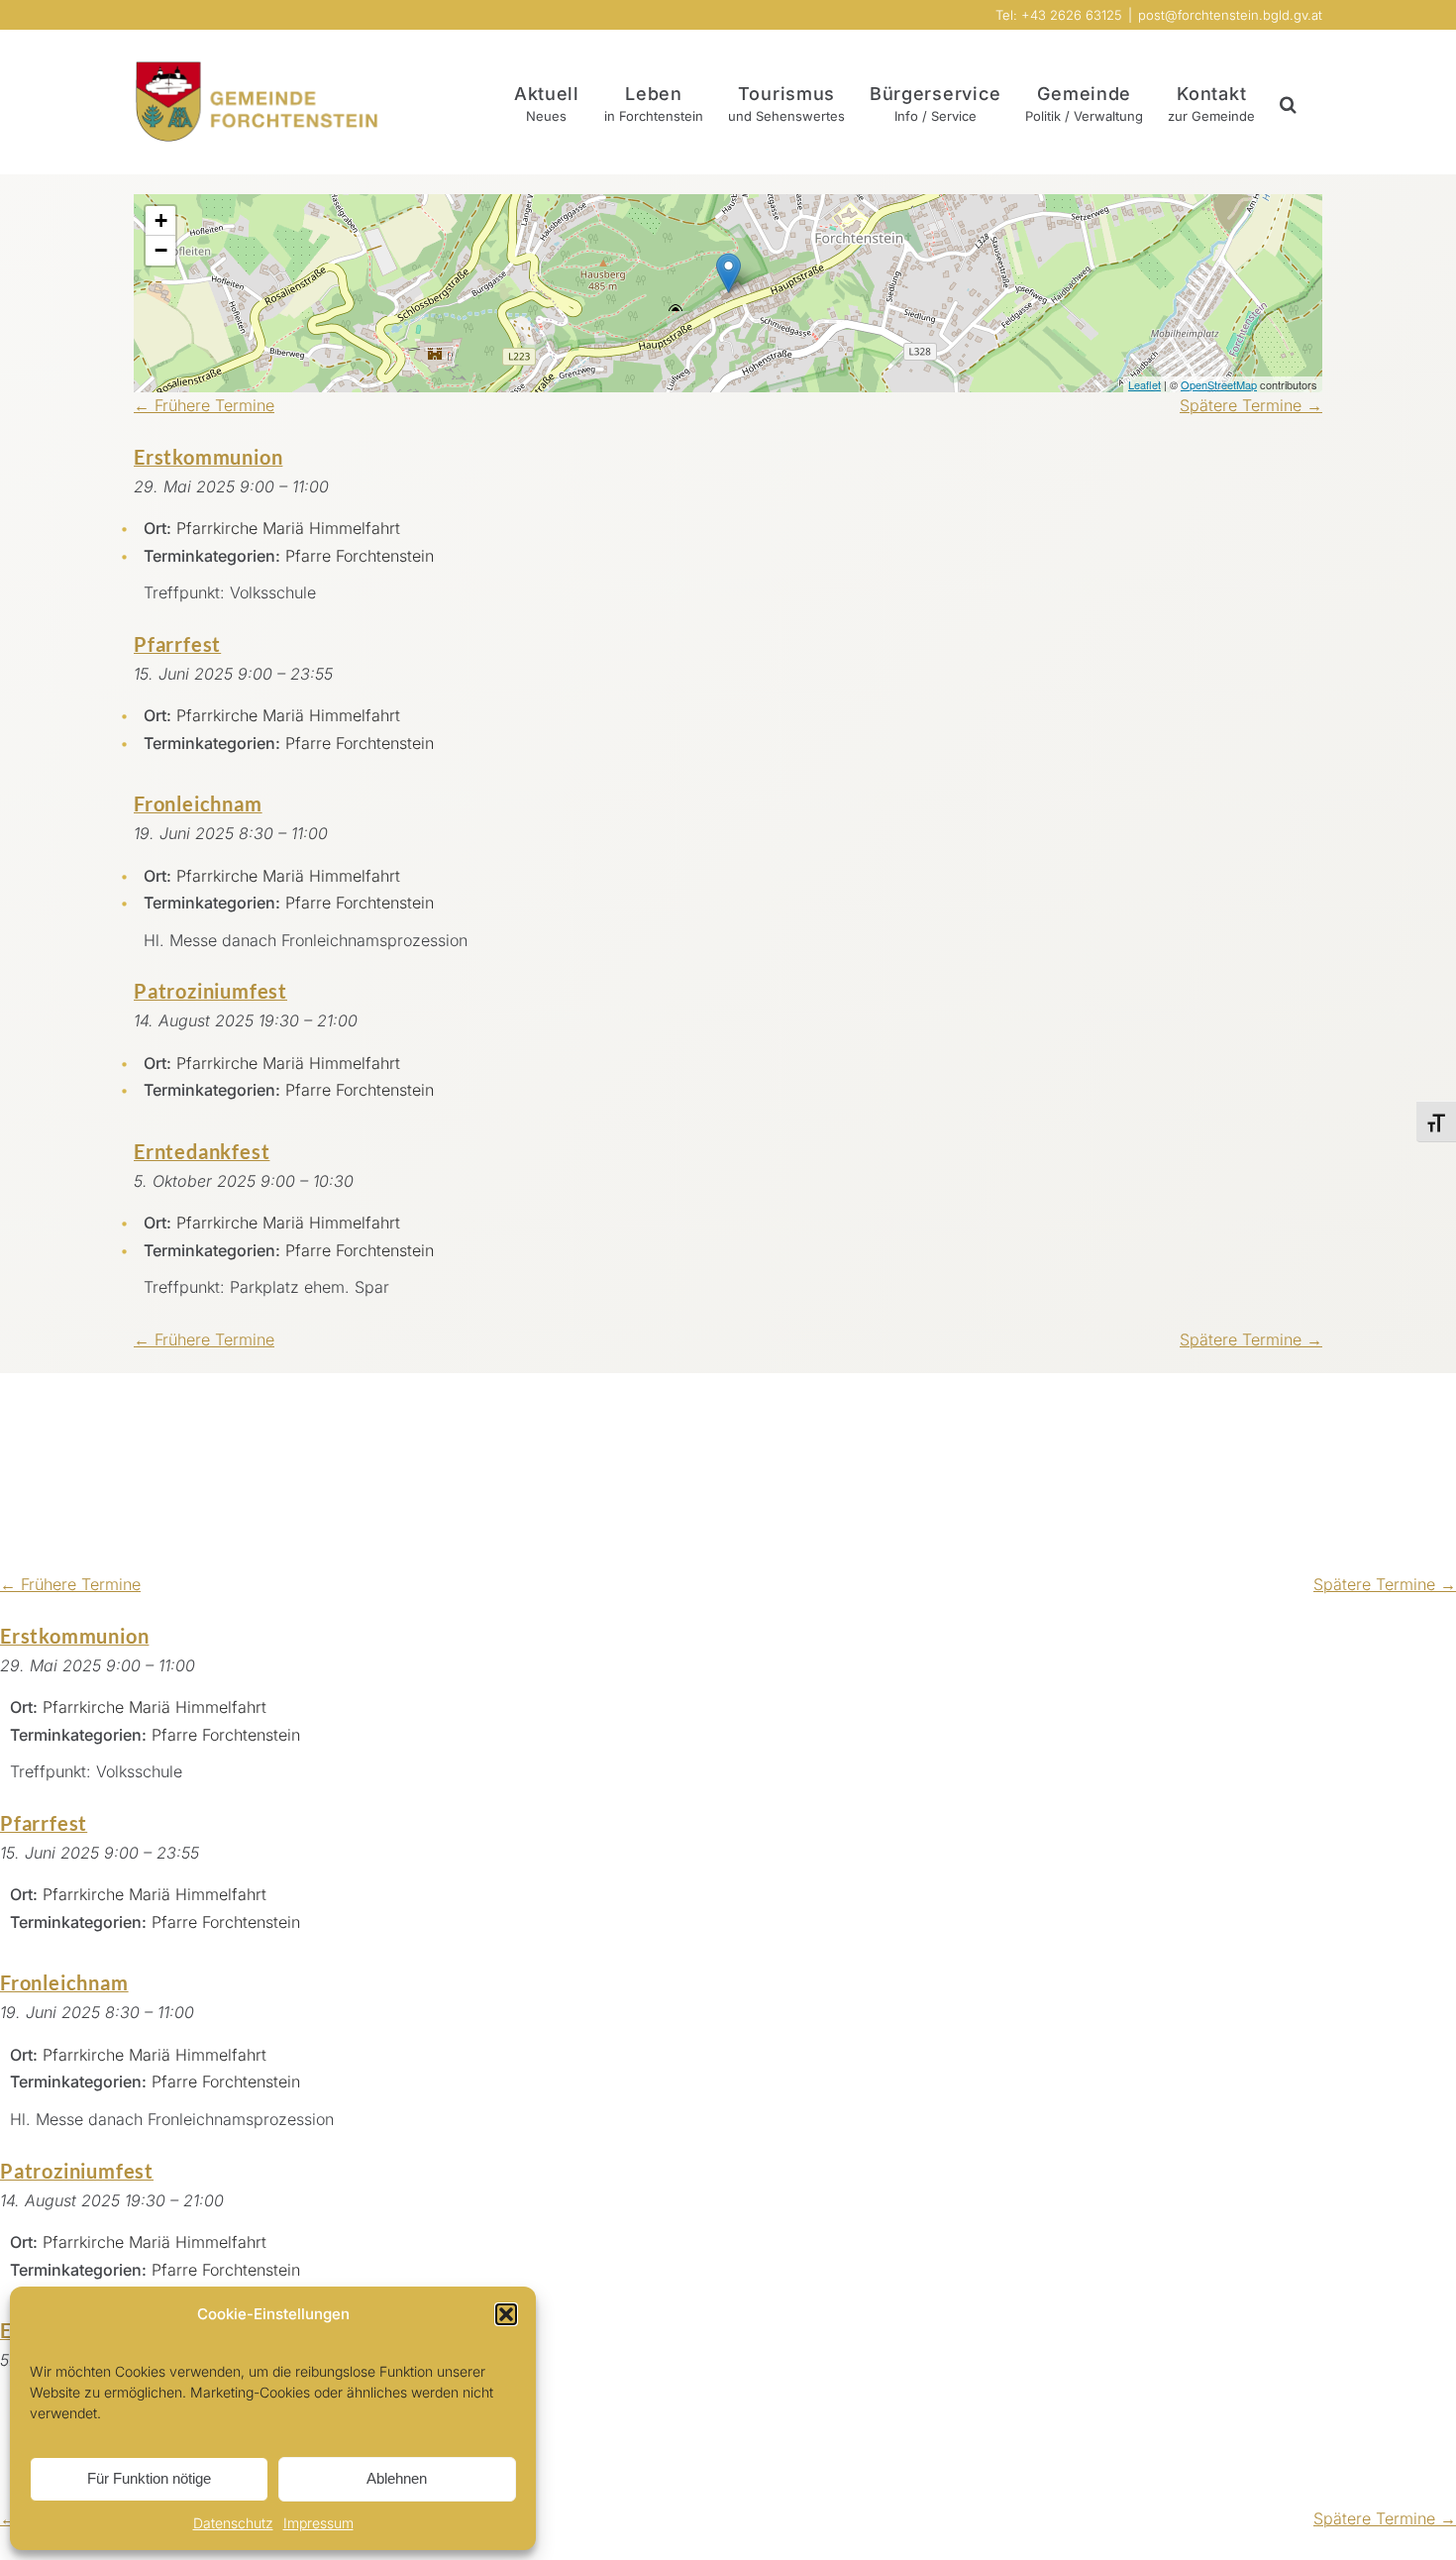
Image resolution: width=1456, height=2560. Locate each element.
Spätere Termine (1251, 405)
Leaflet (1144, 384)
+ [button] (161, 220)
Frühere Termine (204, 405)
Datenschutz (233, 2523)
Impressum (318, 2523)
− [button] (161, 250)
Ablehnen (397, 2478)
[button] (506, 2314)
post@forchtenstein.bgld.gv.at (1230, 15)
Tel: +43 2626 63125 (1059, 15)
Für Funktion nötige (149, 2478)
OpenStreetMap (1219, 384)
